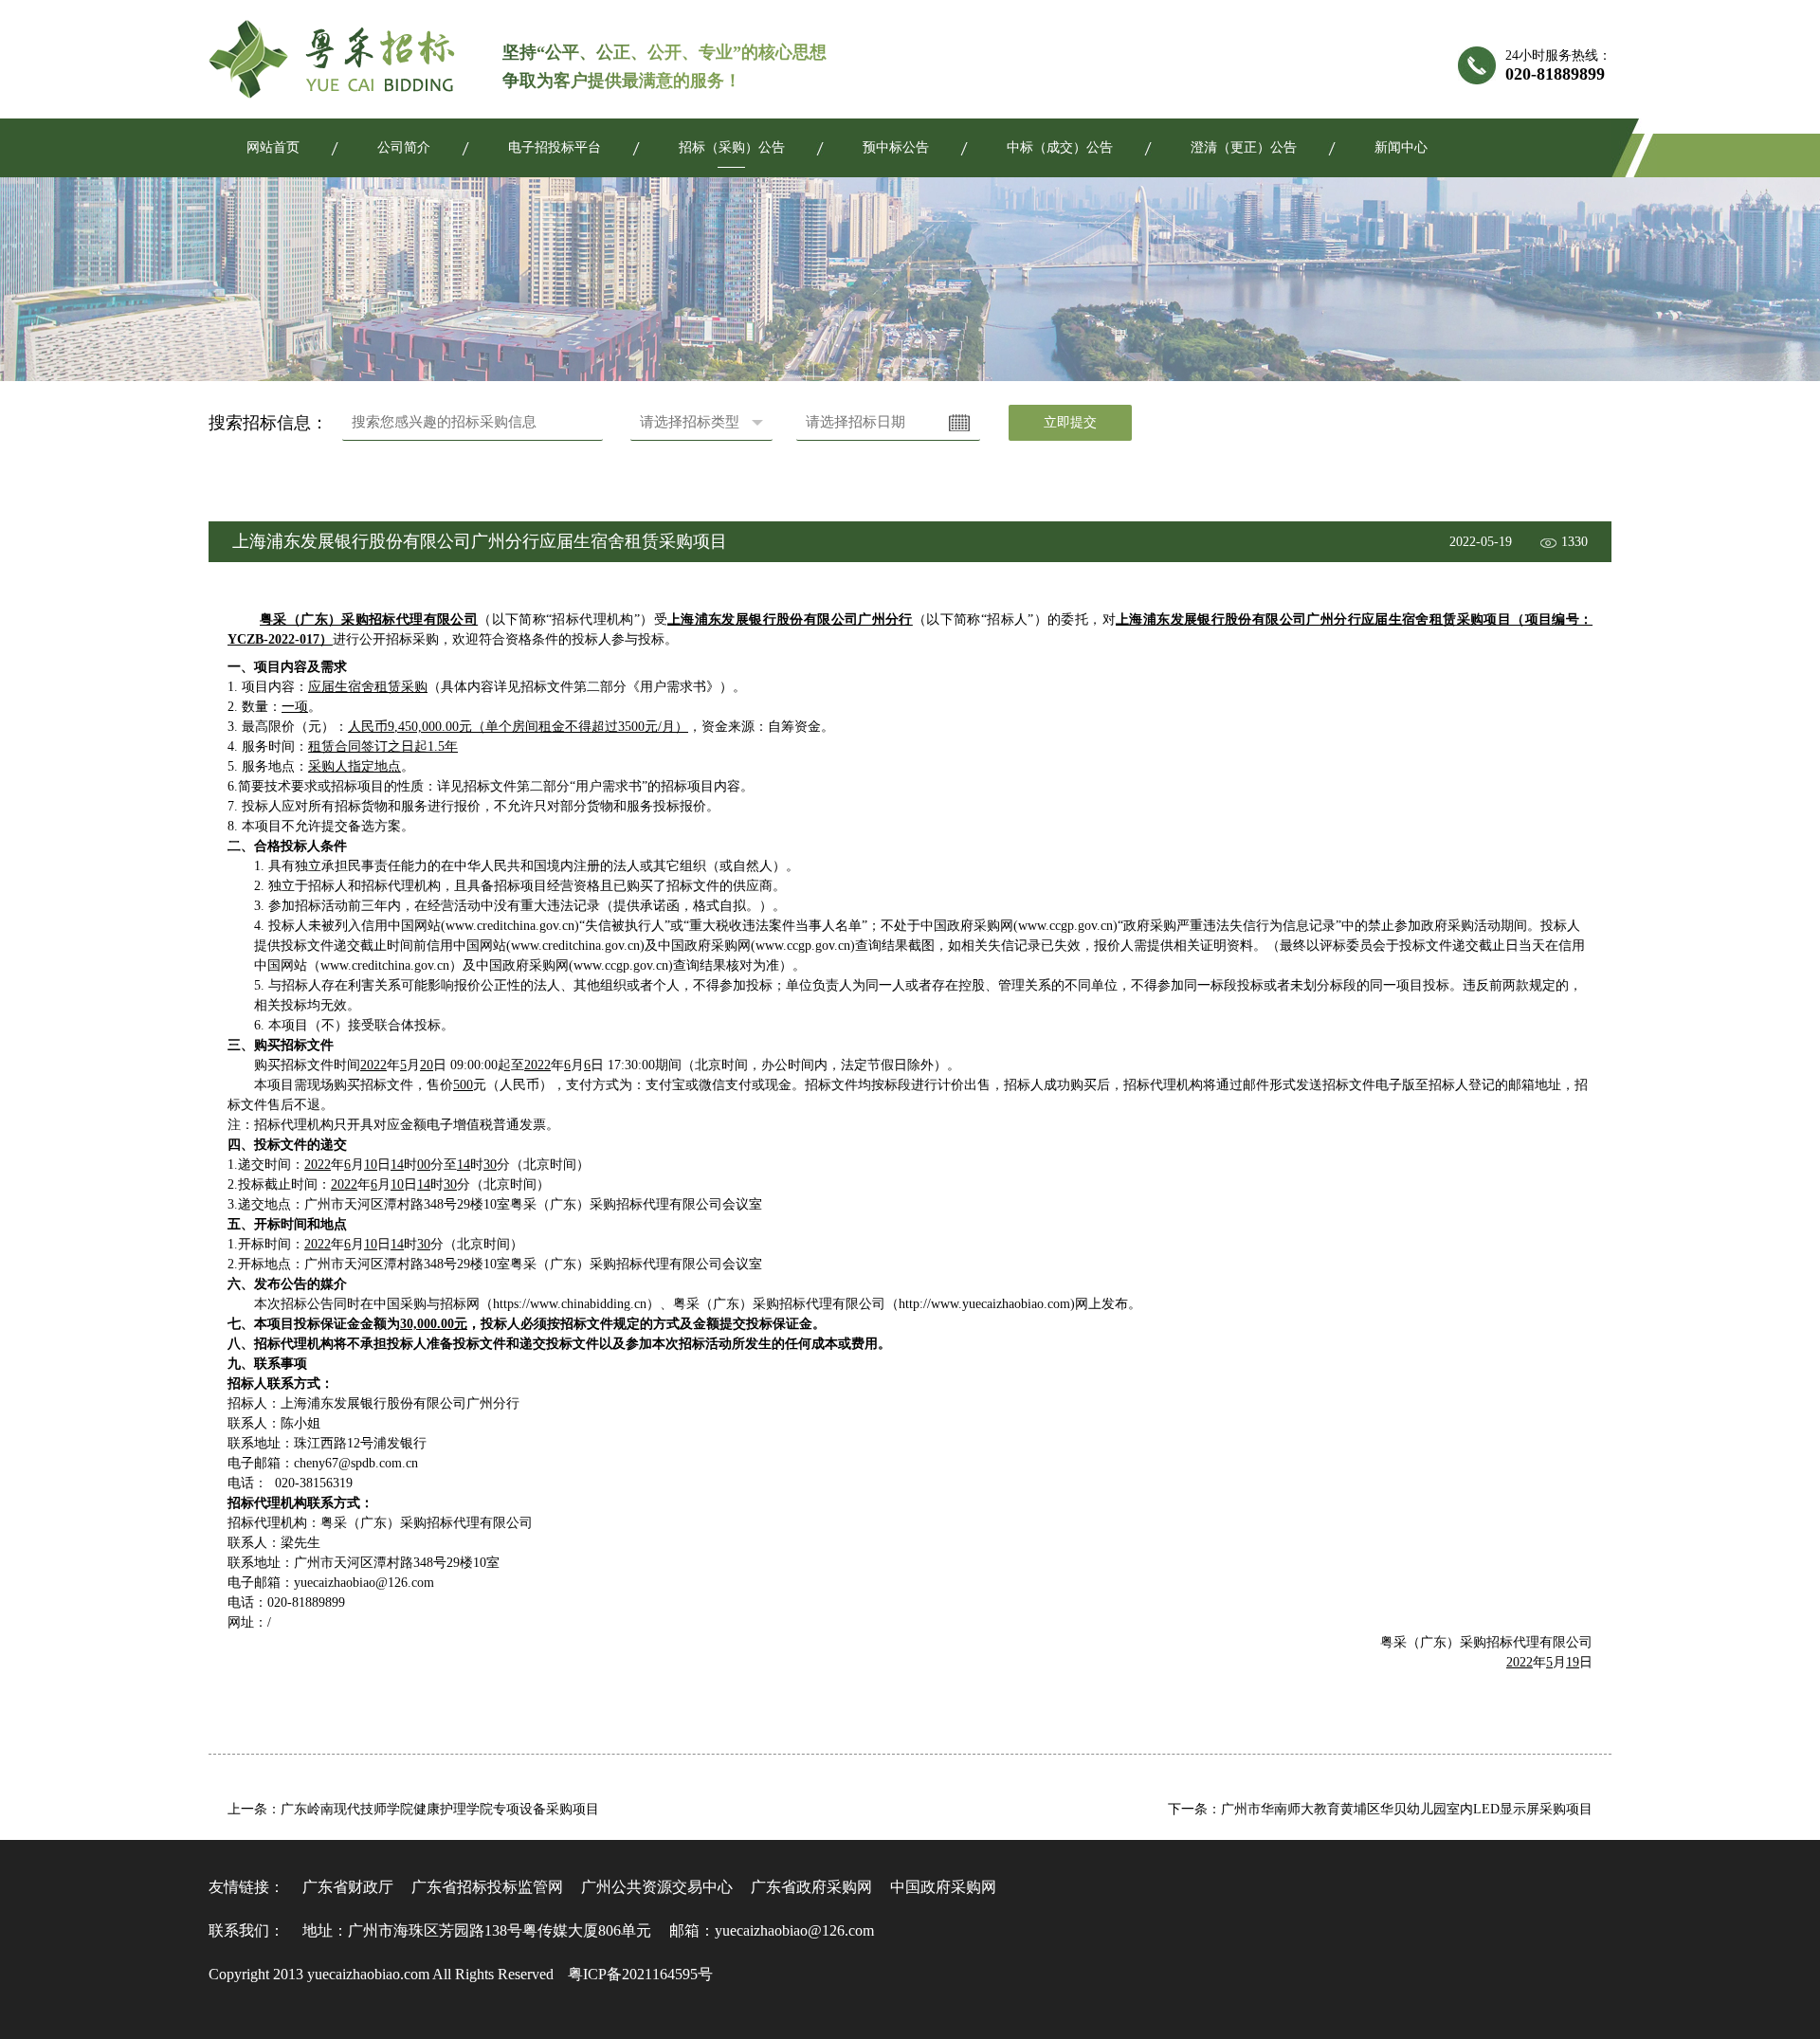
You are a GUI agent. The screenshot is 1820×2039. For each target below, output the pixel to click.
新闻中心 (1401, 147)
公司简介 (404, 147)
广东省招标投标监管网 (487, 1887)
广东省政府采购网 (811, 1887)
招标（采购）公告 (732, 147)
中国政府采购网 (943, 1887)
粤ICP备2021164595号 (640, 1974)
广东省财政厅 (348, 1887)
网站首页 (273, 147)
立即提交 (1070, 422)
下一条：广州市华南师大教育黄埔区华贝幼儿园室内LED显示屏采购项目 (1380, 1809)
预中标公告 (896, 147)
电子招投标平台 (555, 147)
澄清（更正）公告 (1244, 147)
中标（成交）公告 (1060, 147)
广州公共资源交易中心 (657, 1887)
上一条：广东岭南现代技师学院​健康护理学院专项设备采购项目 (413, 1809)
